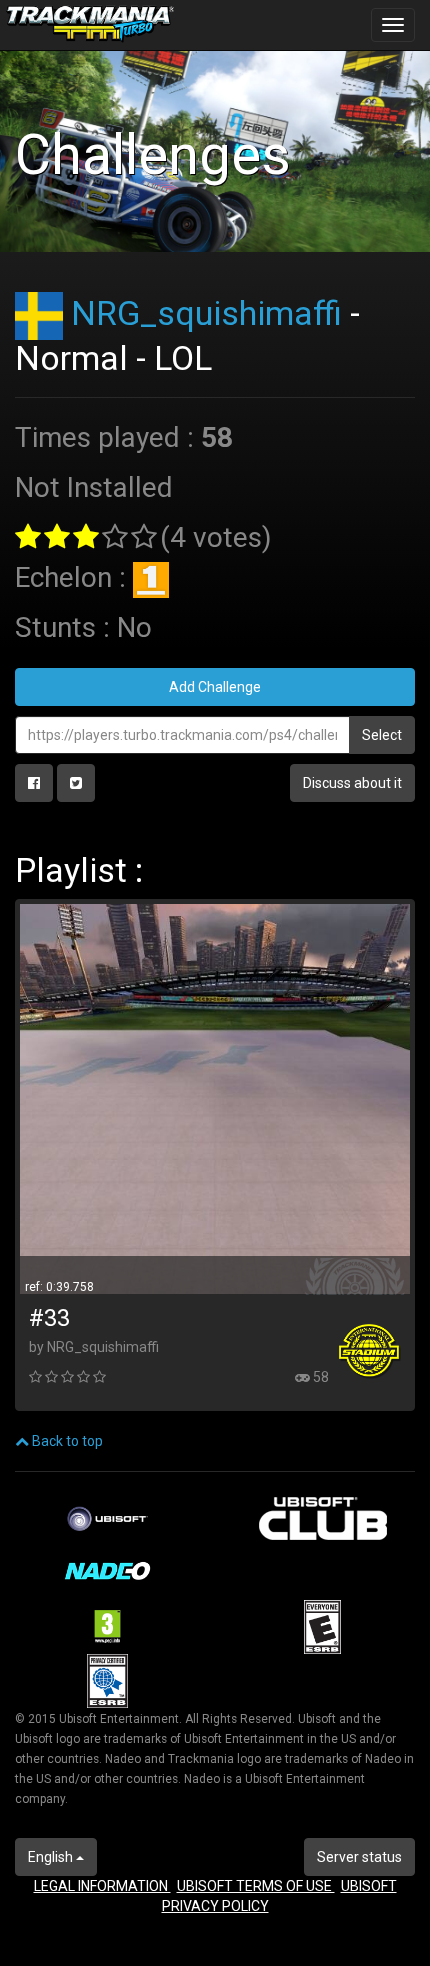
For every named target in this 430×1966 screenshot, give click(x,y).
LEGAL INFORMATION (102, 1886)
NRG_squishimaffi (206, 313)
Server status (359, 1857)
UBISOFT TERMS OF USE (256, 1886)
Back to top (66, 1441)
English (52, 1857)
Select (382, 735)
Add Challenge (215, 687)
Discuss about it (352, 783)
